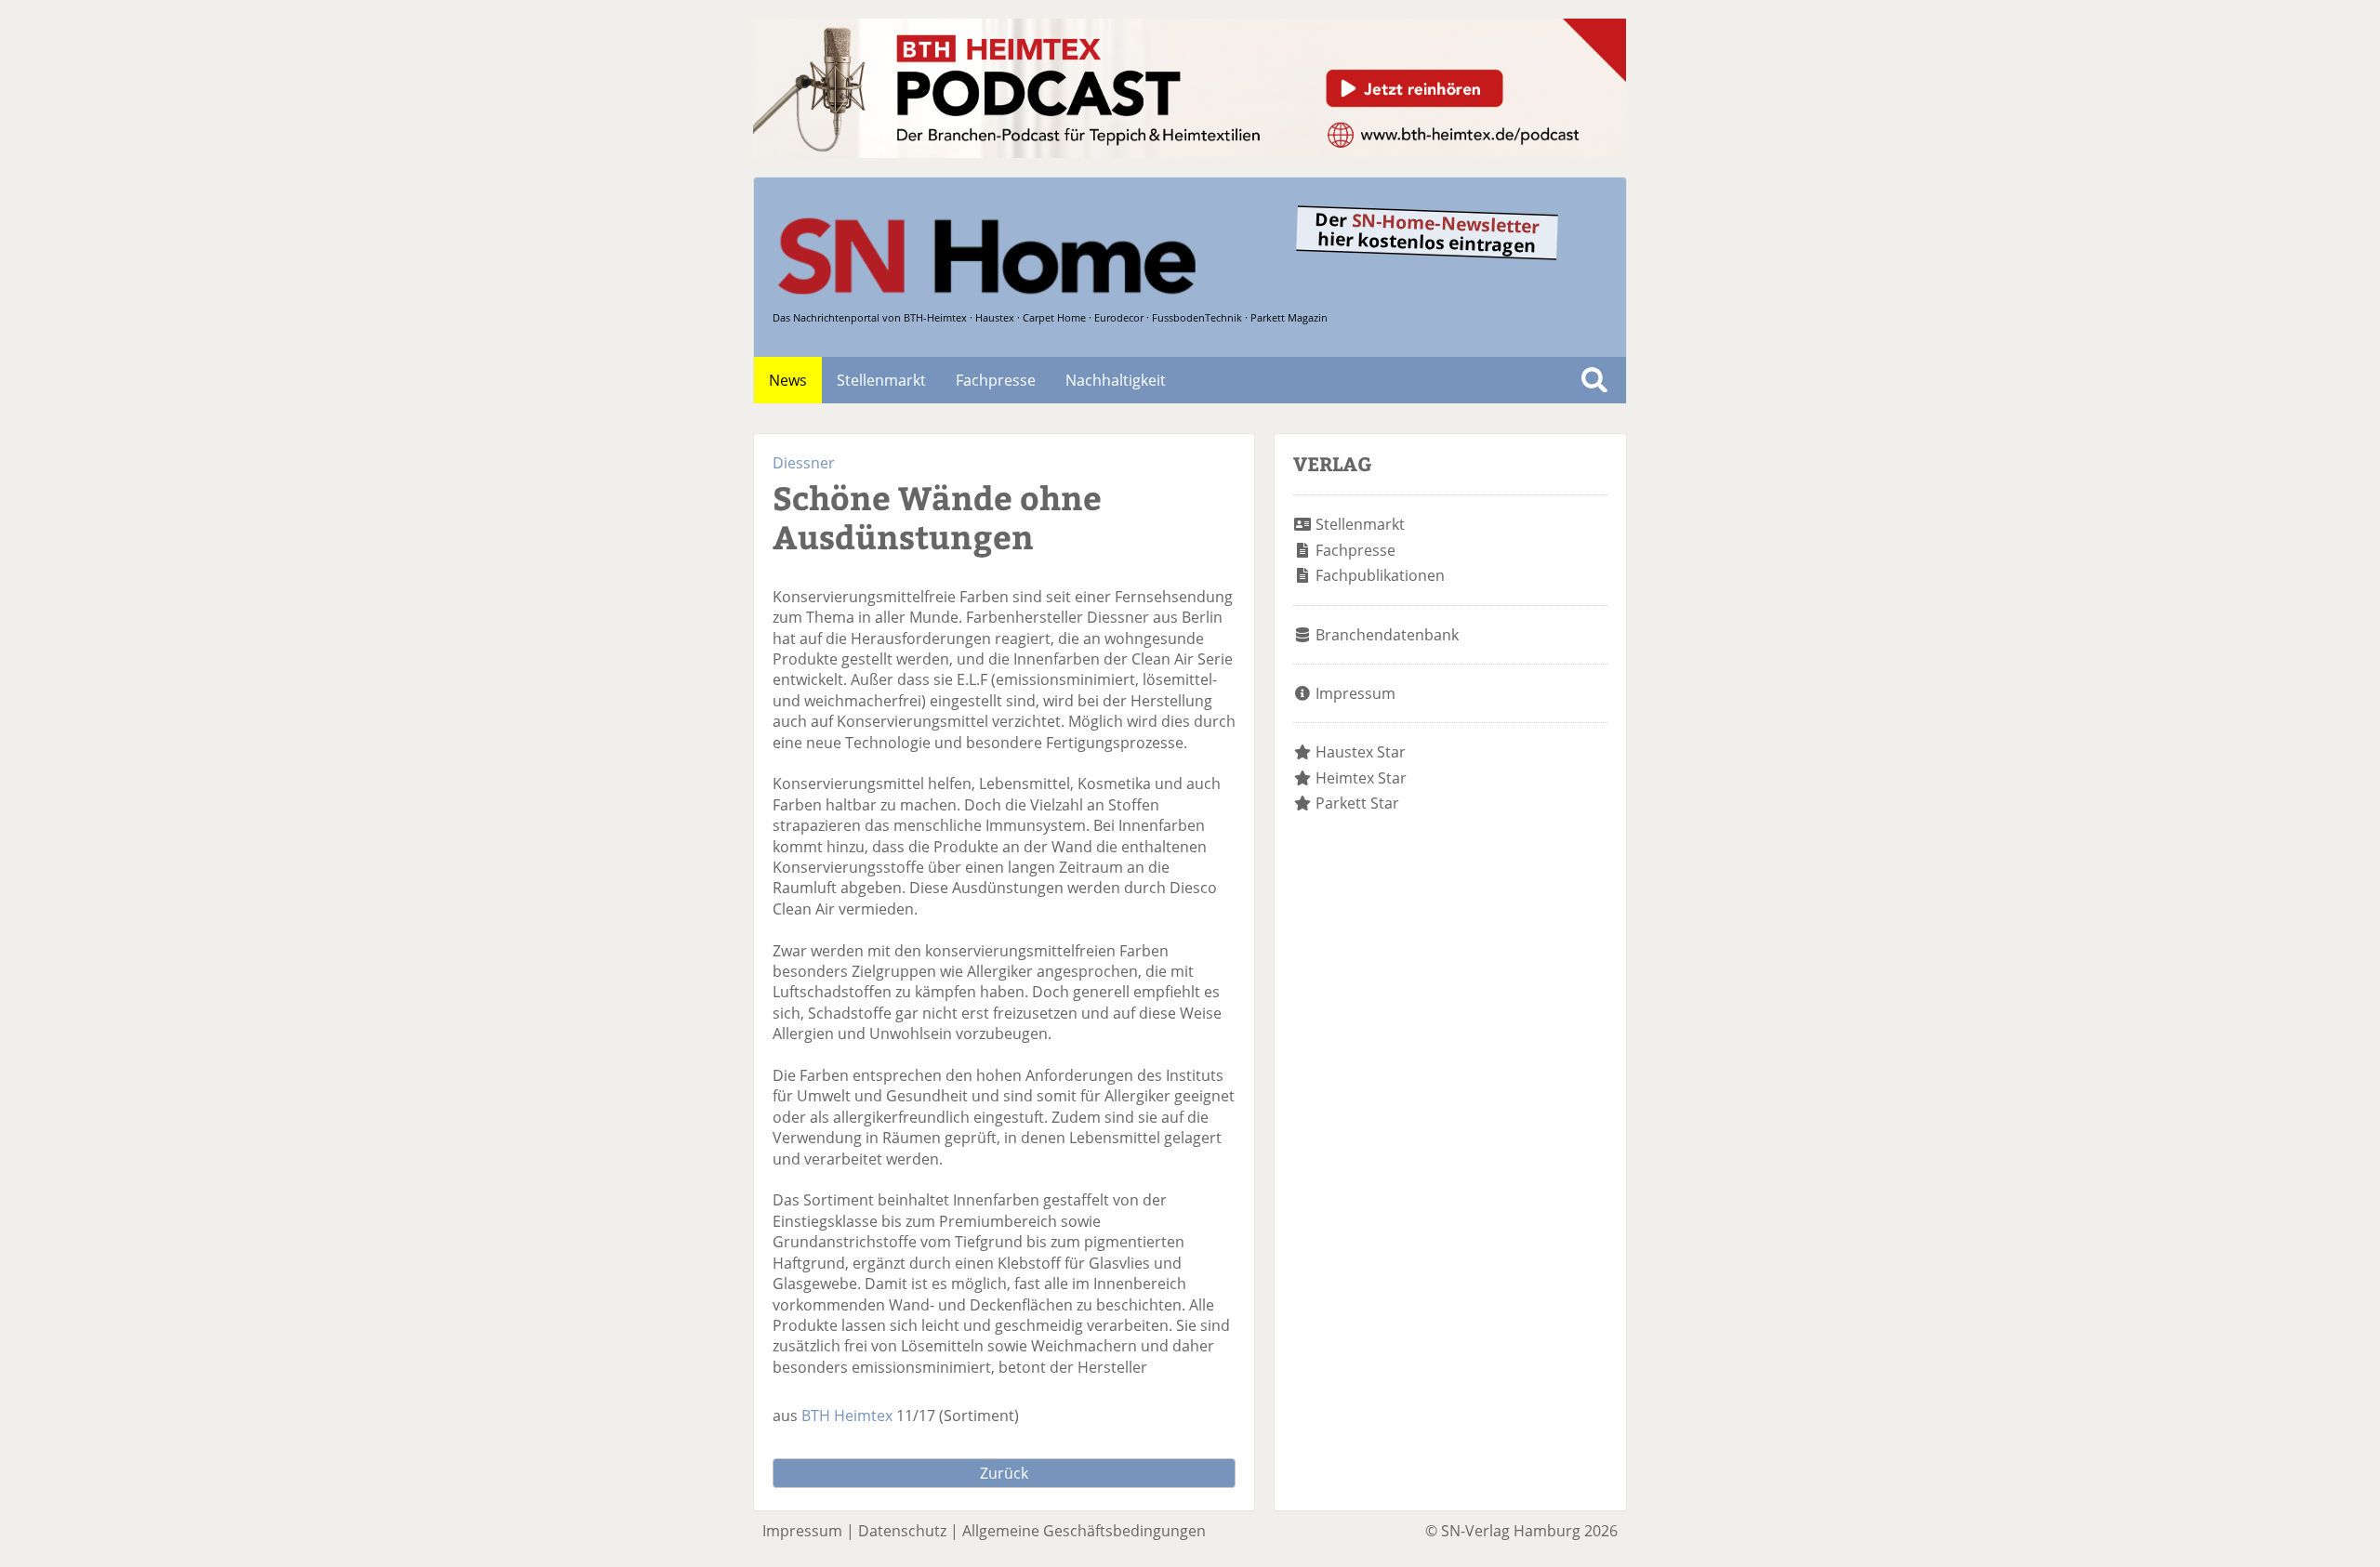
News (788, 380)
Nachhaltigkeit (1116, 380)
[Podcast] (1190, 152)
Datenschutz (902, 1531)
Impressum (1355, 693)
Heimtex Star (1361, 778)
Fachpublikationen (1380, 575)
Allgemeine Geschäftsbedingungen (1084, 1531)
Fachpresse (996, 380)
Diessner (804, 463)
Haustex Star (1361, 752)
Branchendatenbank (1387, 635)
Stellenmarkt (881, 380)
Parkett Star (1357, 803)
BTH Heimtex (847, 1416)
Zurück (1004, 1473)
